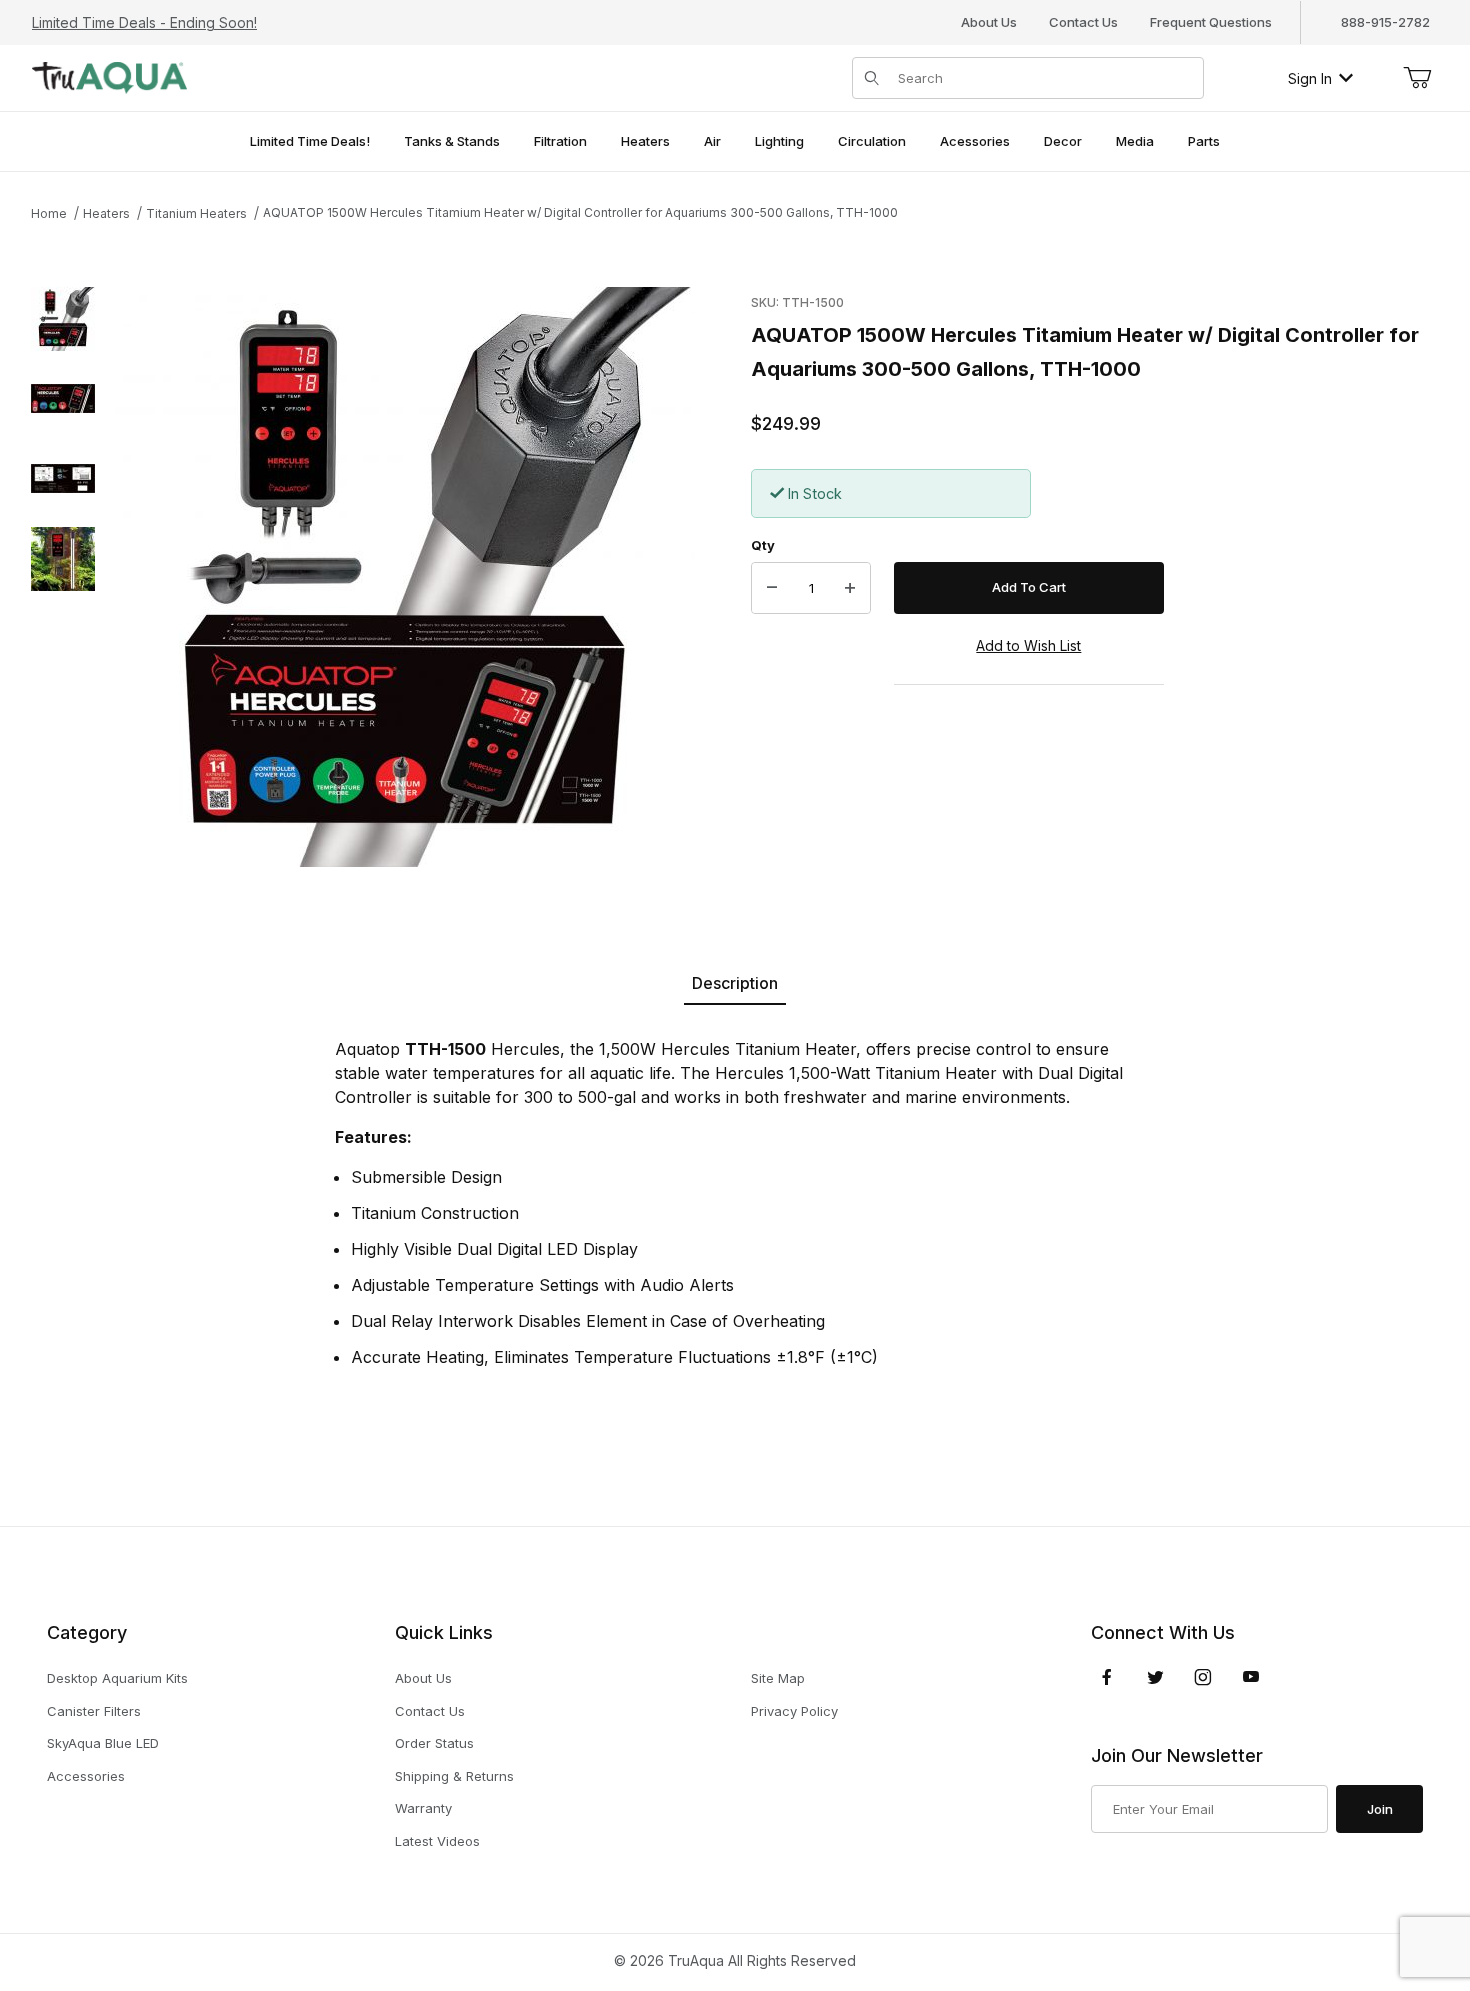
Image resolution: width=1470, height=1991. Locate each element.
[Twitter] (1155, 1677)
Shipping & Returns (454, 1776)
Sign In (1310, 78)
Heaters (106, 213)
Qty (763, 545)
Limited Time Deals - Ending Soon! (144, 22)
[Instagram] (1203, 1677)
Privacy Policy (794, 1711)
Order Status (434, 1743)
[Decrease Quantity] (772, 588)
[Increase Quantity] (850, 588)
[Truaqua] (109, 76)
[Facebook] (1107, 1677)
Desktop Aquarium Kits (117, 1678)
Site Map (778, 1678)
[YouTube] (1251, 1677)
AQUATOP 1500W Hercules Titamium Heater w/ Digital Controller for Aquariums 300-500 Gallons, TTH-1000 (580, 212)
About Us (989, 22)
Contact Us (1083, 22)
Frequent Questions (1211, 22)
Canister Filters (94, 1711)
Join (1380, 1809)
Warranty (423, 1808)
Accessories (86, 1776)
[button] (63, 319)
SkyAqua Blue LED (103, 1743)
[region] (63, 577)
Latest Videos (437, 1841)
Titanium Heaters (196, 213)
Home (49, 213)
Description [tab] (735, 983)
